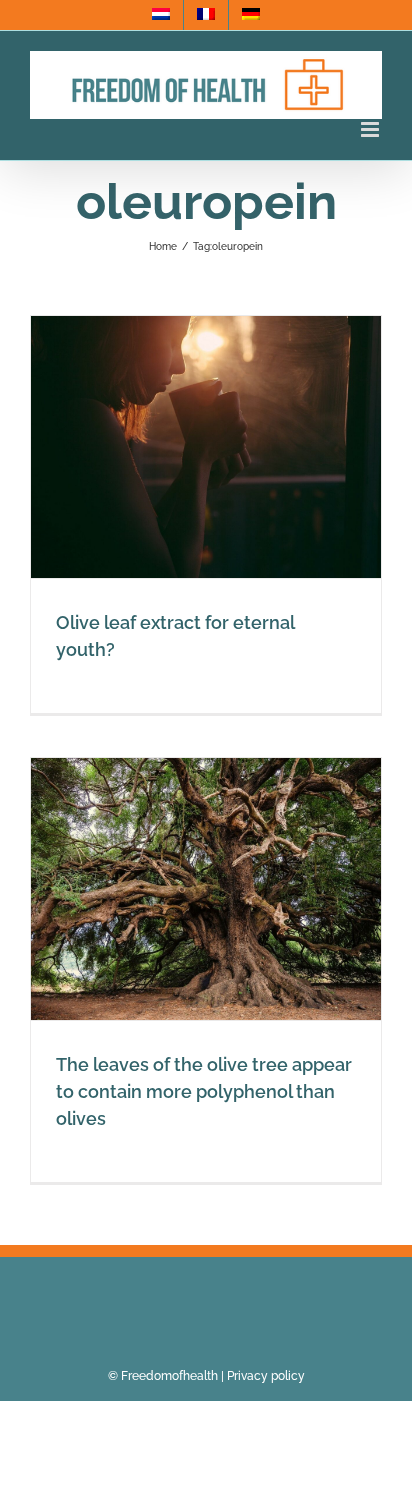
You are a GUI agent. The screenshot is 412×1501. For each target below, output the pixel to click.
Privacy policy (266, 1376)
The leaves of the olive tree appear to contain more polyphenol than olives (204, 1091)
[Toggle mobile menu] (371, 129)
